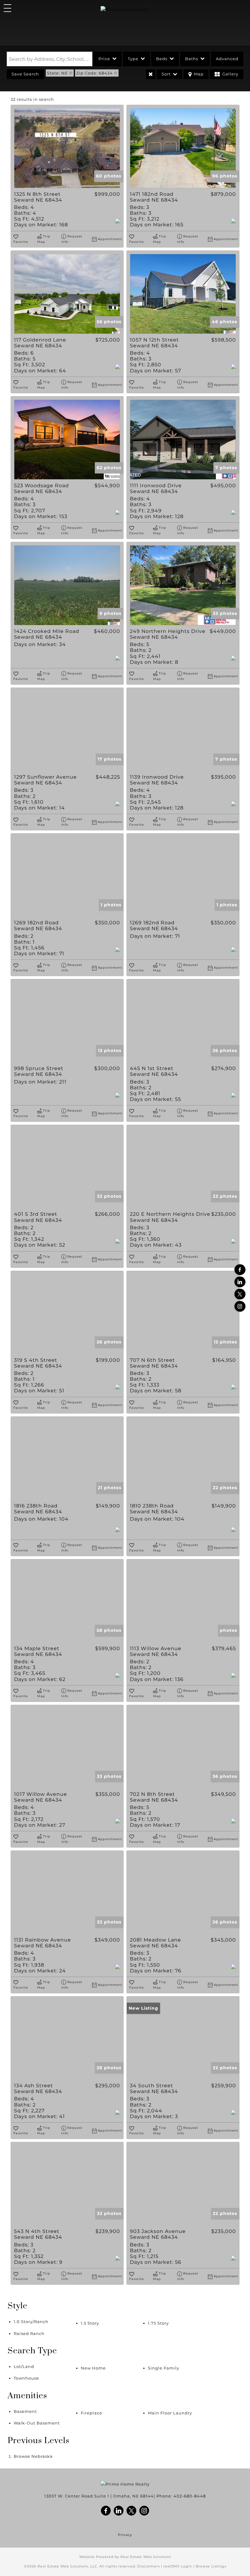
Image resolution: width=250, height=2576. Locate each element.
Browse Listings (211, 2566)
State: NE (57, 73)
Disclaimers (148, 2566)
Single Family (164, 2368)
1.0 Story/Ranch (31, 2322)
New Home (93, 2368)
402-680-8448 (190, 2496)
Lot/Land (24, 2366)
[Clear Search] (151, 74)
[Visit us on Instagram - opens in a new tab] (240, 1306)
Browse (33, 2456)
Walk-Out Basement (37, 2423)
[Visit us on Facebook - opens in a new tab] (240, 1270)
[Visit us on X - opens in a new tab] (240, 1294)
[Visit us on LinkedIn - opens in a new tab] (240, 1282)
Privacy (125, 2535)
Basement (25, 2411)
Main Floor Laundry (170, 2413)
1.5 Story (90, 2323)
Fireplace (91, 2413)
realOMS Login (178, 2566)
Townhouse (26, 2378)
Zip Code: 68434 (95, 73)
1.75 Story (158, 2323)
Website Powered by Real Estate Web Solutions (125, 2557)
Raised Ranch (29, 2333)
